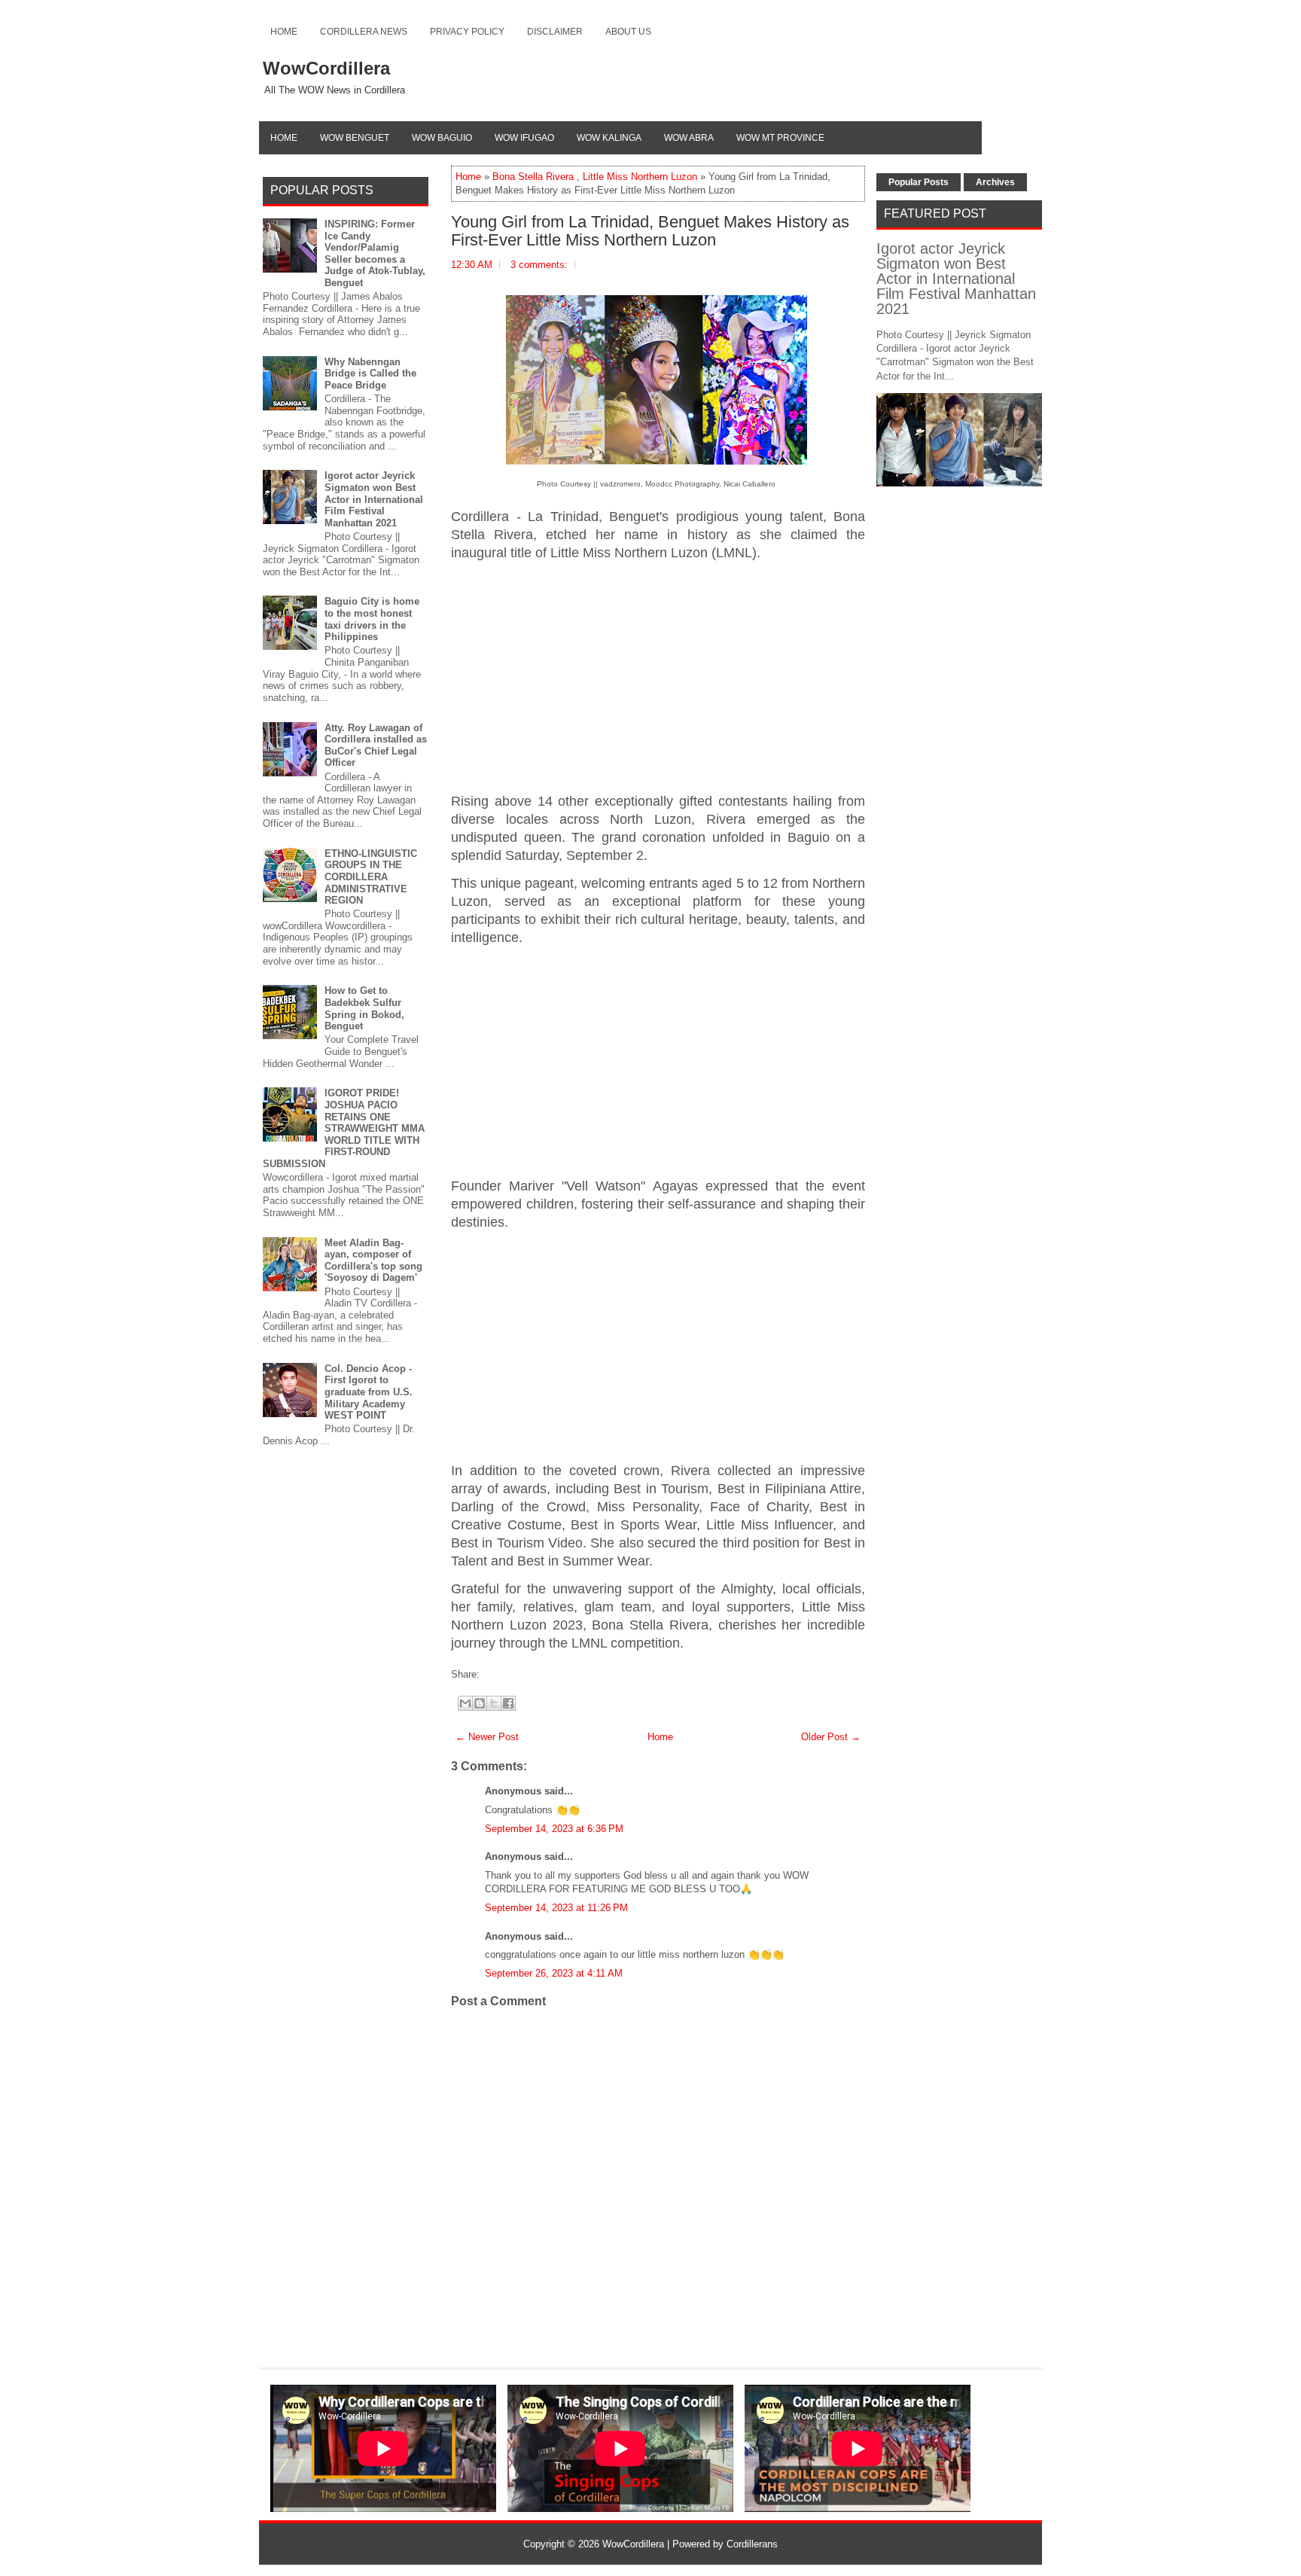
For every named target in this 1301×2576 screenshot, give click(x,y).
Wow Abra (689, 138)
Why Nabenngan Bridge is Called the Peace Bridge (370, 373)
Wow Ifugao (524, 138)
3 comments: (539, 265)
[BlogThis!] (480, 1703)
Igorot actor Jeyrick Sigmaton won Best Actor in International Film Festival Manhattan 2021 (374, 499)
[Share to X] (494, 1703)
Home (284, 32)
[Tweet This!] (491, 1674)
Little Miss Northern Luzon (640, 177)
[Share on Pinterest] (506, 1674)
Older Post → (831, 1737)
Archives (995, 182)
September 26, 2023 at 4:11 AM (554, 1973)
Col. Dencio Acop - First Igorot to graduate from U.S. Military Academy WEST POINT (369, 1392)
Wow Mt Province (780, 138)
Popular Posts (919, 182)
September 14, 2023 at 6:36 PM (554, 1829)
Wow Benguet (355, 138)
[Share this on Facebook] (483, 1674)
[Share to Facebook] (508, 1703)
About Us (628, 32)
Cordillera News (364, 32)
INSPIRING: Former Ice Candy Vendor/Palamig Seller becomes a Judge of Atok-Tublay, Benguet (375, 253)
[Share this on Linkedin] (513, 1674)
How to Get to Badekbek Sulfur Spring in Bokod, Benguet (364, 1008)
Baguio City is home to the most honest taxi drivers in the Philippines (372, 619)
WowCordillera (326, 68)
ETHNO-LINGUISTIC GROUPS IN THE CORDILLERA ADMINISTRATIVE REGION (371, 877)
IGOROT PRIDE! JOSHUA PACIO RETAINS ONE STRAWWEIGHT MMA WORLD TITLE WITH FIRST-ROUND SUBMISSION (344, 1128)
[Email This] (465, 1703)
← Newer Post (487, 1737)
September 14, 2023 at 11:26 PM (556, 1908)
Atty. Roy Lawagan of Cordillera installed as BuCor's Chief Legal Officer (376, 745)
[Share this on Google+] (498, 1674)
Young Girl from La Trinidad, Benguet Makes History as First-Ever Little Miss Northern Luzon (650, 231)
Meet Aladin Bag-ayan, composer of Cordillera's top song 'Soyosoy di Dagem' (373, 1261)
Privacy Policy (467, 32)
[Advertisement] (658, 678)
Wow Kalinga (609, 138)
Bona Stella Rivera (533, 177)
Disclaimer (555, 32)
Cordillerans (752, 2544)
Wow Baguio (442, 138)
